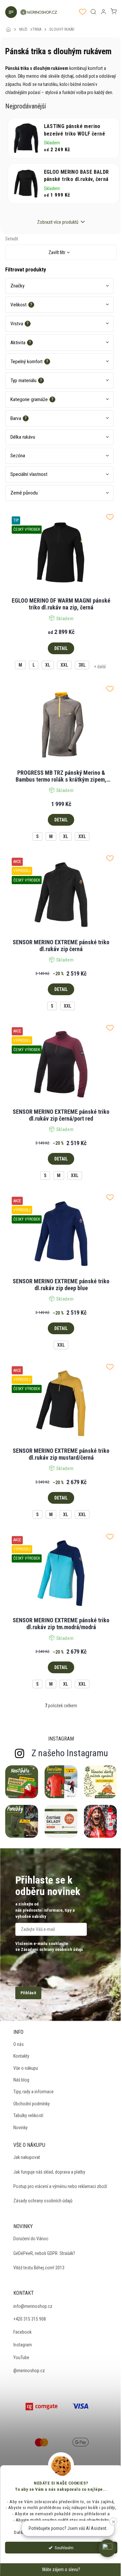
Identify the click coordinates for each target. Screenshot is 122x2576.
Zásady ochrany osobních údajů (43, 2201)
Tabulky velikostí (28, 2115)
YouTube (21, 2357)
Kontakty (21, 2056)
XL (48, 665)
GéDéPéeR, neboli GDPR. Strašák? (44, 2253)
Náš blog (21, 2080)
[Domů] (10, 25)
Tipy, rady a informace (34, 2092)
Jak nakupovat (27, 2157)
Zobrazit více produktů (58, 222)
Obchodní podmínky (32, 2104)
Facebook (22, 2332)
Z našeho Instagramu (70, 1753)
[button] (107, 2548)
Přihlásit (28, 1993)
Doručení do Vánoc (31, 2239)
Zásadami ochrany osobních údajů (52, 1949)
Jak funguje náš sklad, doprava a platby (49, 2172)
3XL (82, 665)
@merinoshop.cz (29, 2371)
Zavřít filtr (57, 252)
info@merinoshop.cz (33, 2306)
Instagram (23, 2345)
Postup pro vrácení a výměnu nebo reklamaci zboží (60, 2186)
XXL (64, 665)
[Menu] (10, 13)
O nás (19, 2044)
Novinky (20, 2128)
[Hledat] (93, 12)
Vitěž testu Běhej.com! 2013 (39, 2268)
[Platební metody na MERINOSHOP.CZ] (42, 2406)
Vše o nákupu (26, 2068)
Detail (61, 648)
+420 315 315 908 (30, 2319)
